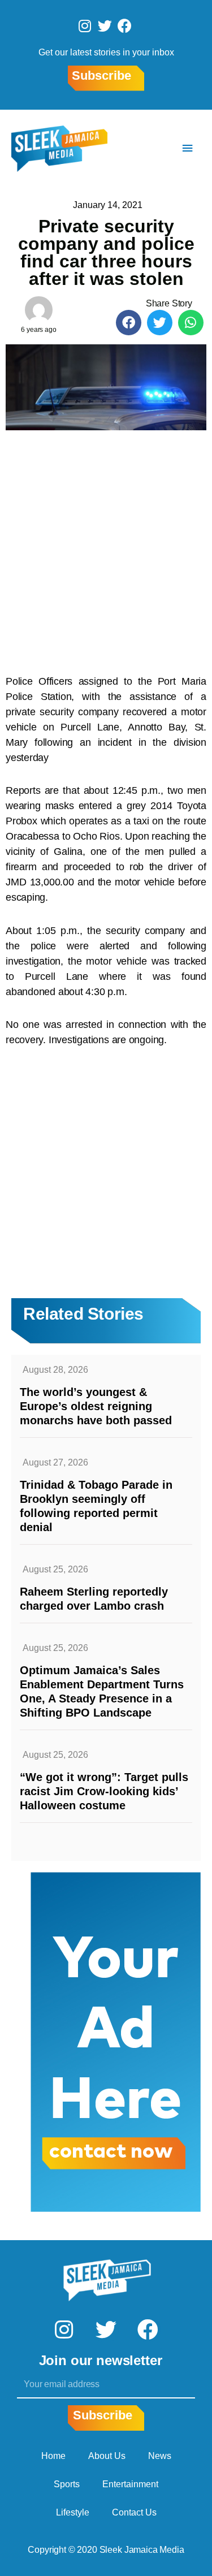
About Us (107, 2456)
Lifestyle (73, 2512)
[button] (129, 323)
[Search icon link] (154, 148)
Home (53, 2456)
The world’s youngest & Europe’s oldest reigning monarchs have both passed (96, 1406)
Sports (67, 2484)
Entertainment (130, 2484)
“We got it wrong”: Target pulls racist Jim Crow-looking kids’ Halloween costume (104, 1791)
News (160, 2456)
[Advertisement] (106, 546)
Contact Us (134, 2512)
